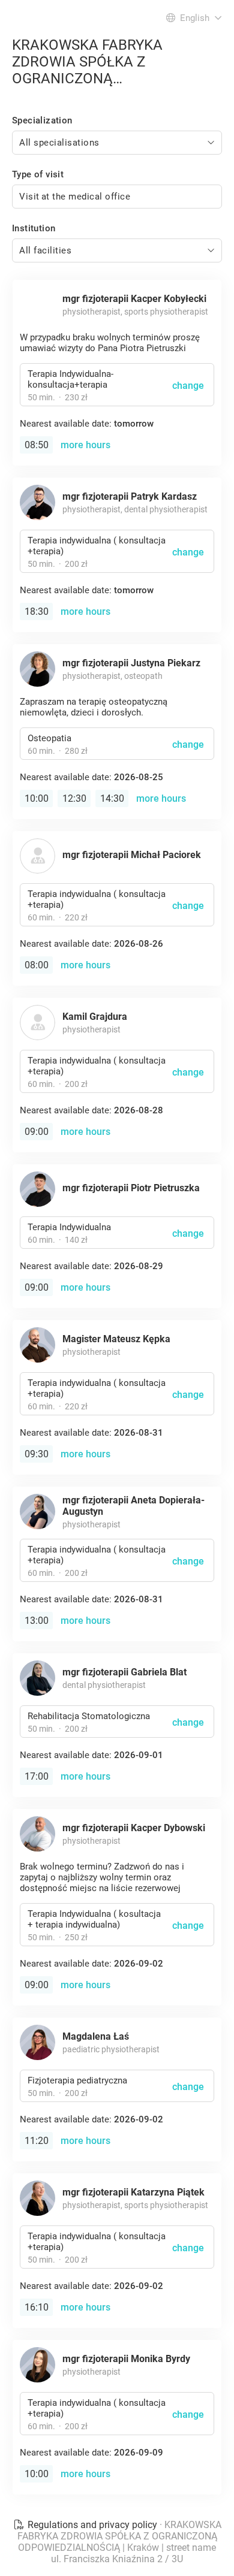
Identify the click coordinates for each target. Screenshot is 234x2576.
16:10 (37, 2307)
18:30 (37, 611)
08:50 (37, 445)
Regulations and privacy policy (92, 2525)
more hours (85, 445)
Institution (34, 228)
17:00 (37, 1776)
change (188, 386)
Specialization (42, 120)
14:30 (112, 798)
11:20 (37, 2141)
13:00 (37, 1621)
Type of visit (38, 174)
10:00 (37, 798)
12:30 (74, 798)
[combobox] (117, 143)
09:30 (37, 1454)
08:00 (37, 965)
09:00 (37, 1132)
